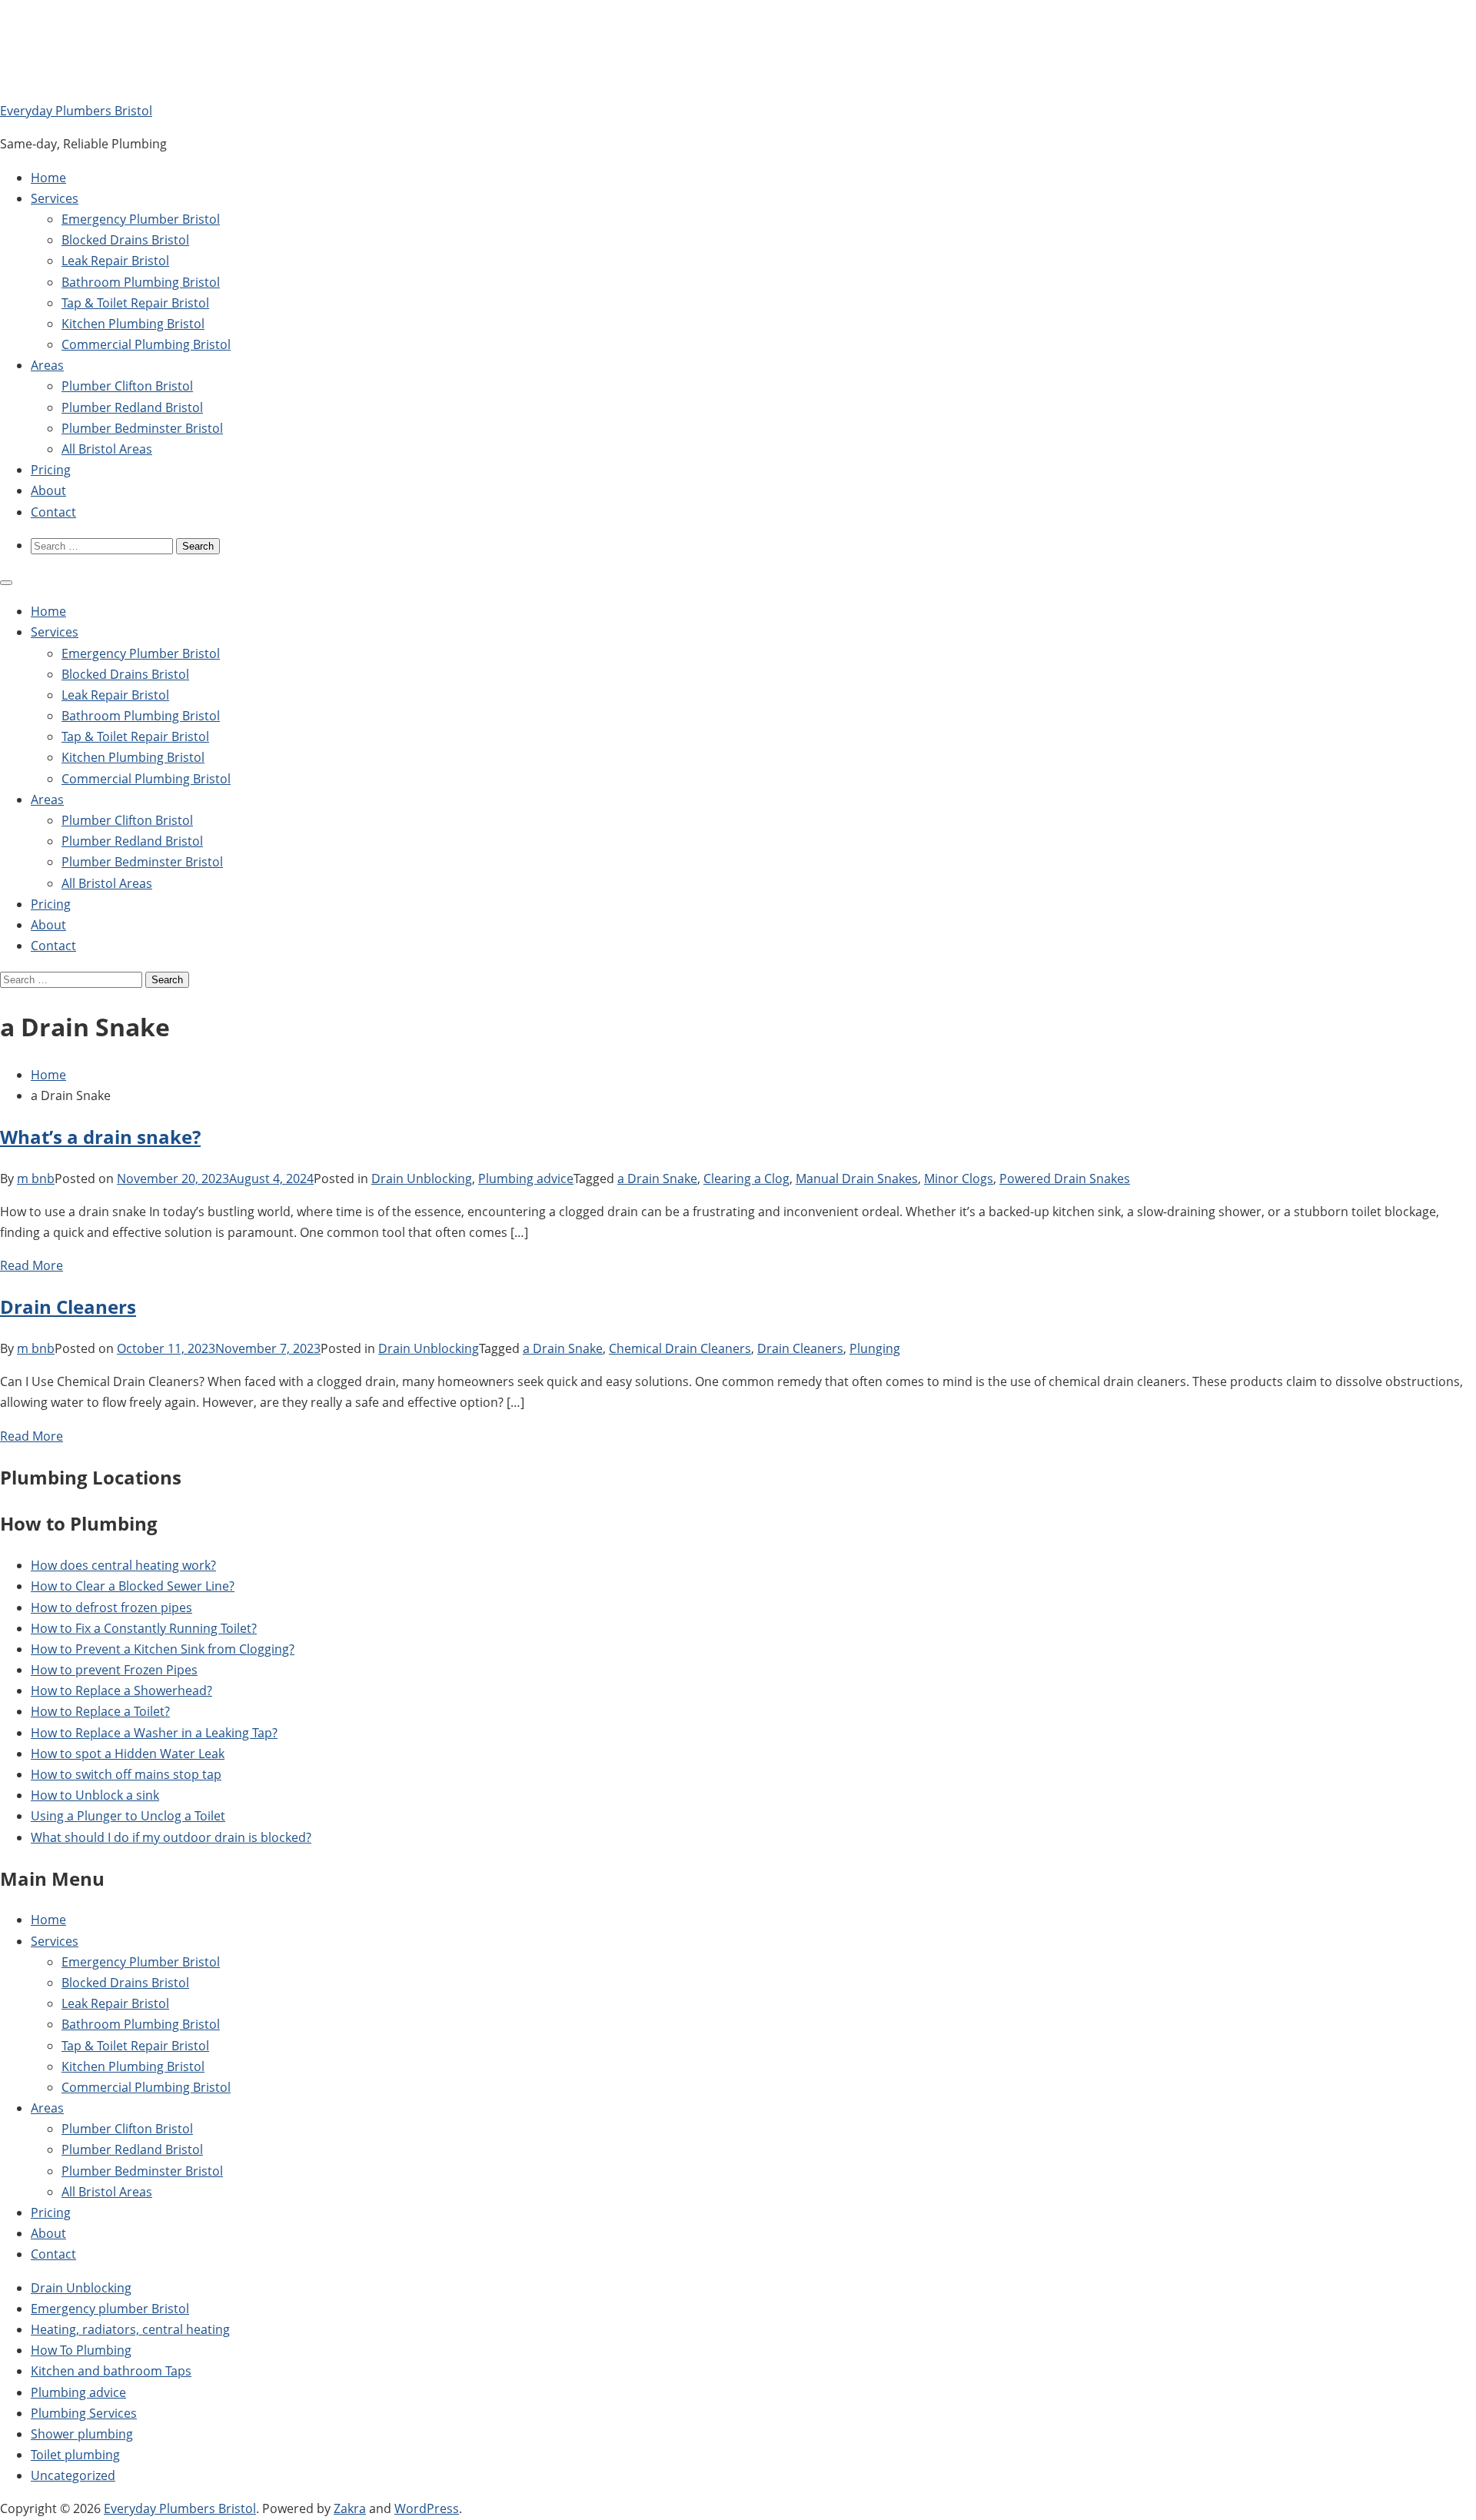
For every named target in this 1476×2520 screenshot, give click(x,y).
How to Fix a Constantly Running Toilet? (144, 1628)
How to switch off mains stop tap (126, 1774)
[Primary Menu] (6, 583)
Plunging (875, 1348)
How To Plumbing (81, 2350)
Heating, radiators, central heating (130, 2329)
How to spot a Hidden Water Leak (128, 1754)
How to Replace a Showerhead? (121, 1691)
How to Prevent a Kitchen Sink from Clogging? (163, 1649)
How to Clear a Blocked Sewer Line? (133, 1586)
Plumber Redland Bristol (132, 407)
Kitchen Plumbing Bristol (133, 324)
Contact (53, 512)
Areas (47, 365)
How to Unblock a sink (95, 1795)
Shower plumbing (82, 2434)
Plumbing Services (84, 2413)
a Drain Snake (657, 1179)
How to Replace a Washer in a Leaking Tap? (154, 1733)
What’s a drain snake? (100, 1137)
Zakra (350, 2508)
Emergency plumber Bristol (110, 2309)
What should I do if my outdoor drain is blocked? (171, 1837)
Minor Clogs (959, 1179)
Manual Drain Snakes (857, 1179)
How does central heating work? (123, 1565)
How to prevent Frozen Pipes (114, 1670)
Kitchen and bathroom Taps (111, 2371)
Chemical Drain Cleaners (680, 1348)
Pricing (51, 470)
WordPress (427, 2508)
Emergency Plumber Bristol (141, 219)
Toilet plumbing (75, 2455)
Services (55, 198)
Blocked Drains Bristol (125, 240)
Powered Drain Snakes (1065, 1179)
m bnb (36, 1179)
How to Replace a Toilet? (100, 1711)
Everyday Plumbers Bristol (76, 111)
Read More (32, 1265)
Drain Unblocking (422, 1179)
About (48, 490)
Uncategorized (73, 2475)
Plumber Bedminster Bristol (142, 428)
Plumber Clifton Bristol (127, 386)
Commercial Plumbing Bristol (146, 344)
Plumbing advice (526, 1179)
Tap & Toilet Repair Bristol (135, 303)
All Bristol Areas (107, 449)
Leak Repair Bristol (115, 261)
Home (48, 178)
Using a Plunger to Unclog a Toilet (128, 1816)
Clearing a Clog (746, 1179)
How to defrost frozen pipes (111, 1607)
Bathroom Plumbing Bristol (141, 282)
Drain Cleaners (68, 1307)
